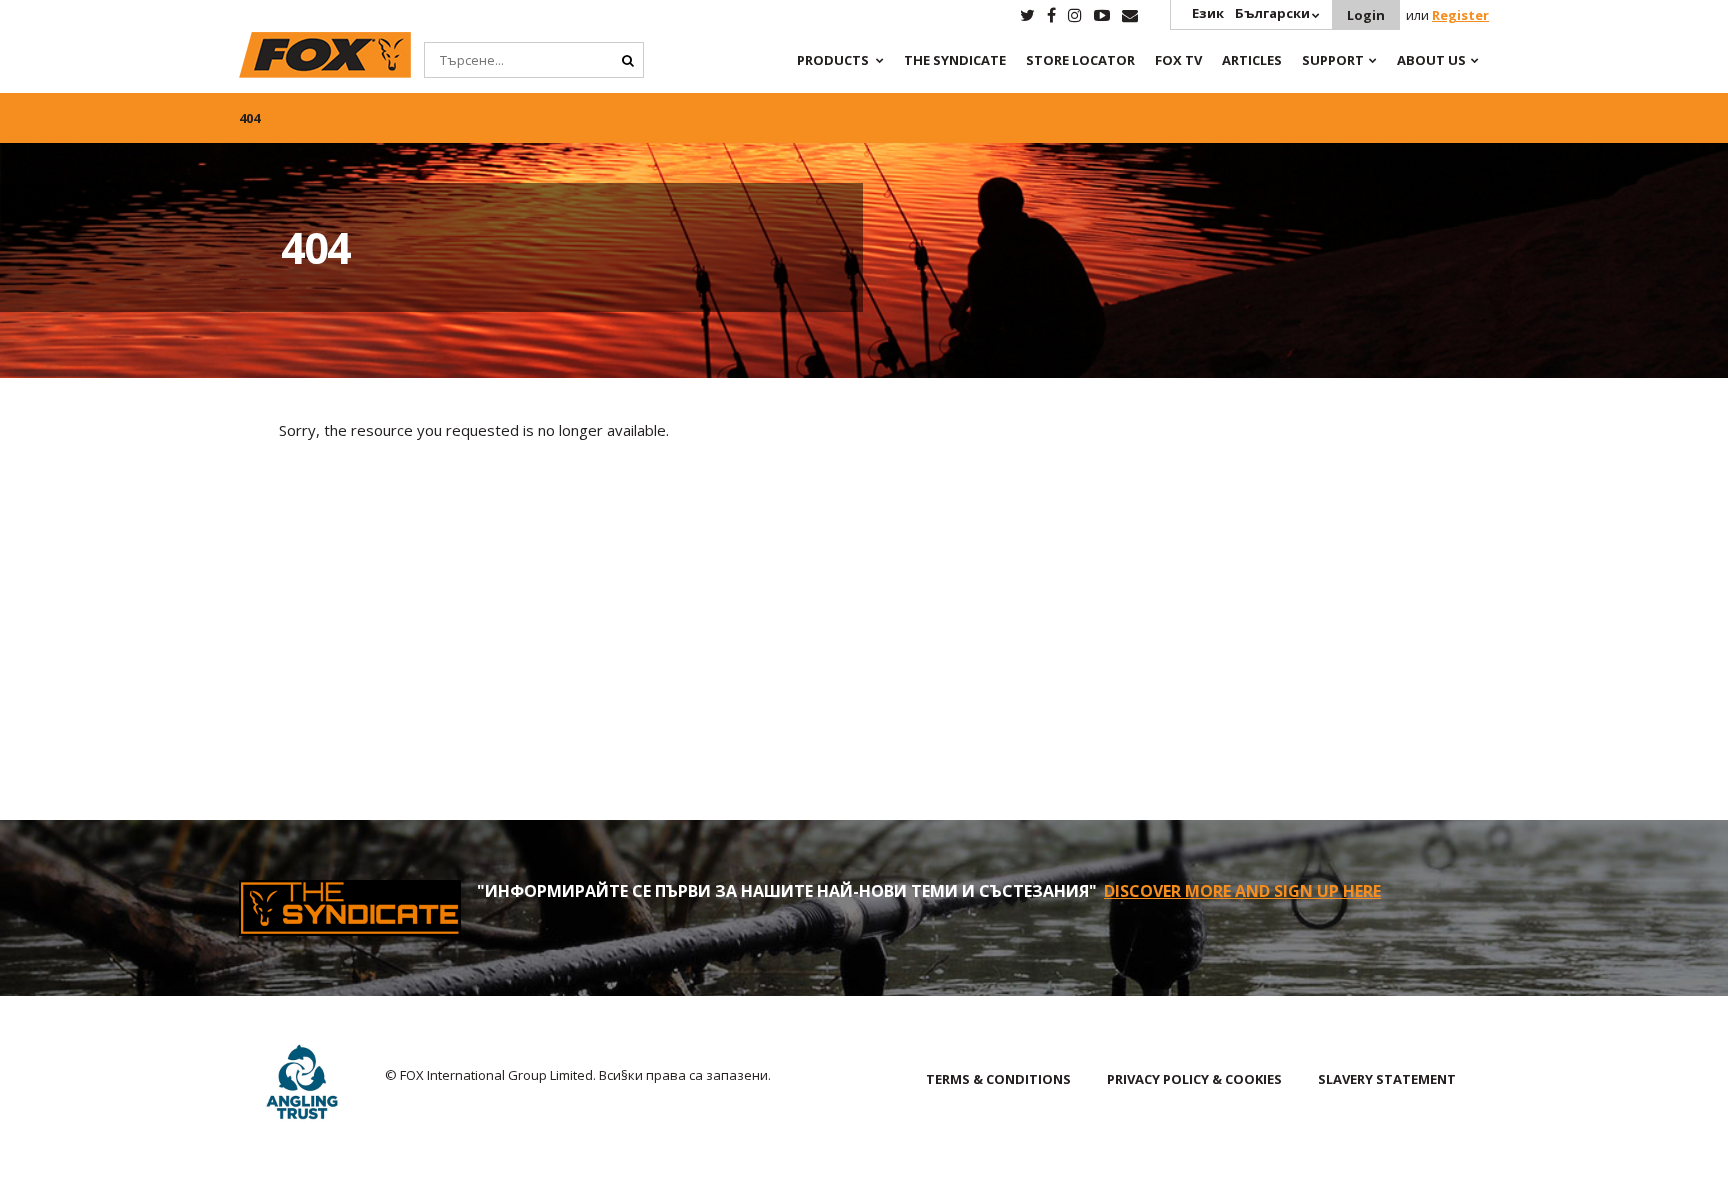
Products (833, 60)
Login (1366, 15)
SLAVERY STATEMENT (1387, 1079)
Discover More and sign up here (1242, 891)
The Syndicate (955, 60)
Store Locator (1080, 60)
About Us (1431, 60)
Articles (1252, 60)
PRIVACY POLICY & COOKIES (1194, 1079)
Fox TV (1178, 60)
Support (1333, 60)
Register (1460, 15)
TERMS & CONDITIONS (998, 1079)
